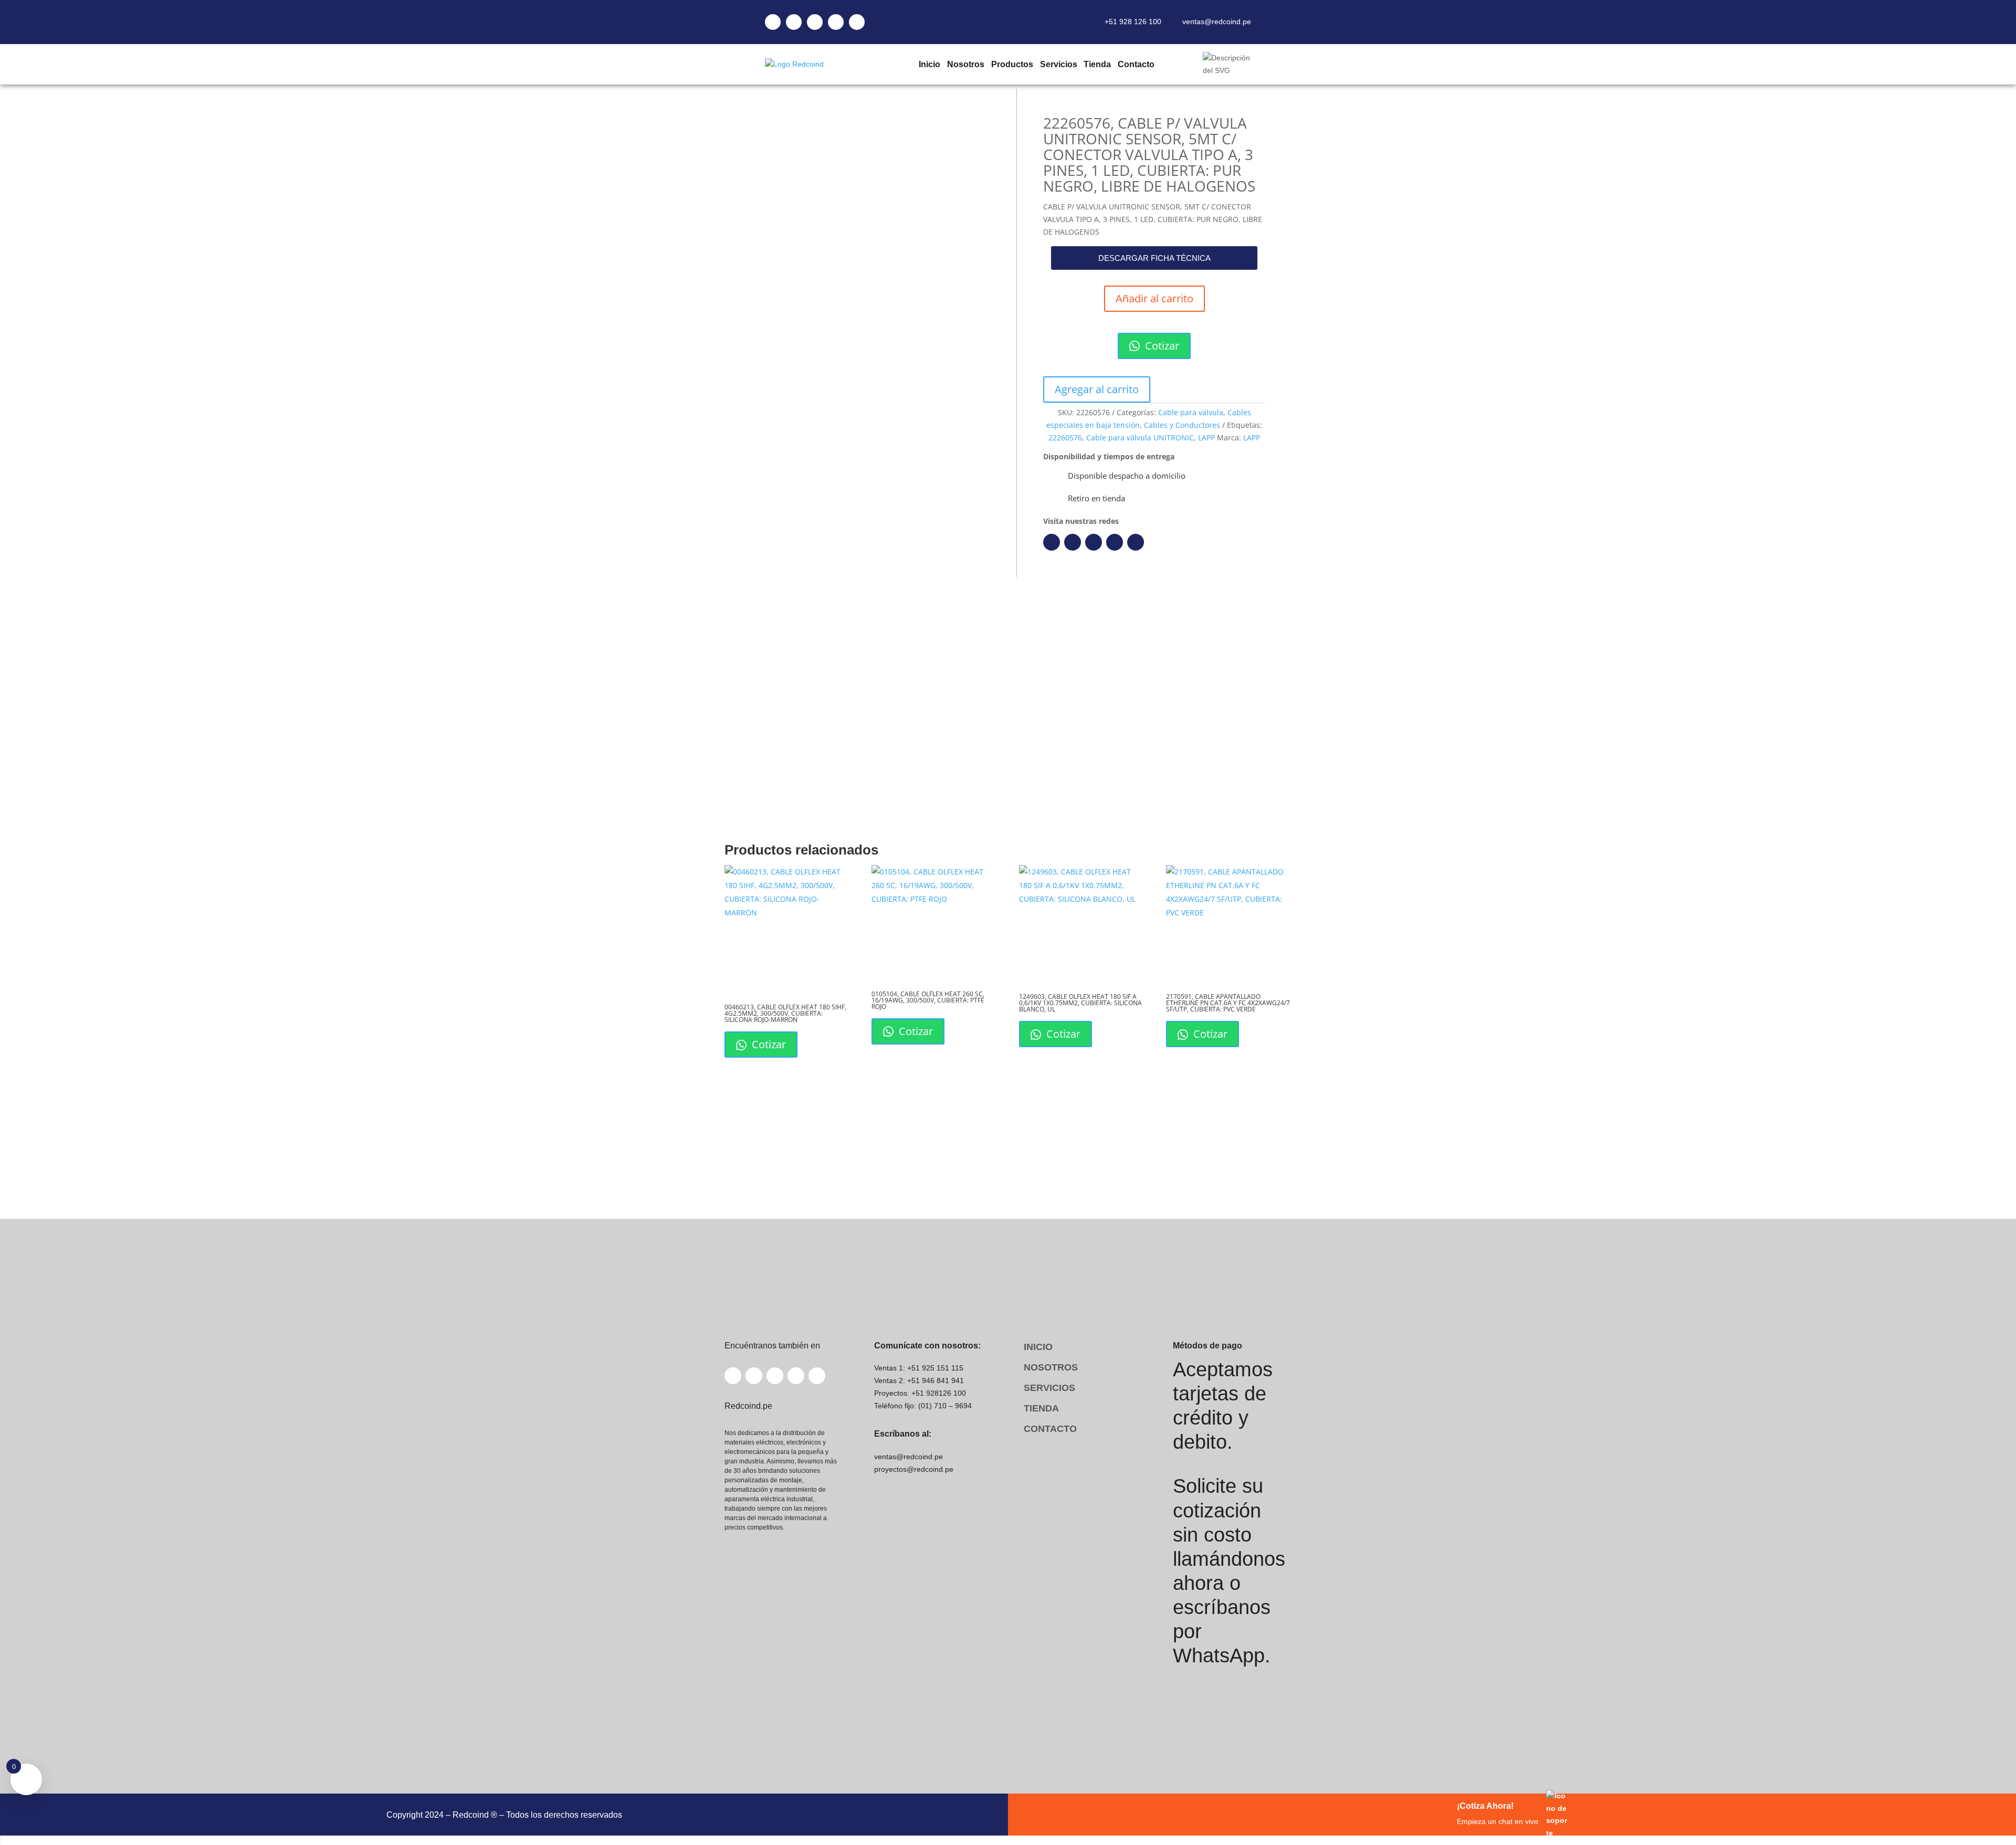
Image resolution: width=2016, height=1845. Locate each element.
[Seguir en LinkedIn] (1073, 542)
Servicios (1058, 64)
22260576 (1065, 437)
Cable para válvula (1191, 412)
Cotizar (1161, 346)
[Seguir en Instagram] (1094, 542)
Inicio (929, 64)
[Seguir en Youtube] (1115, 542)
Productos (1012, 64)
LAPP (1206, 437)
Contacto (1136, 64)
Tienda (1097, 64)
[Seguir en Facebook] (1052, 542)
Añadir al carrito (1154, 298)
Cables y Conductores (1182, 425)
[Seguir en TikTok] (1136, 542)
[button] (1154, 258)
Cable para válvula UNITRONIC (1140, 437)
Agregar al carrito (1097, 389)
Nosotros (965, 64)
